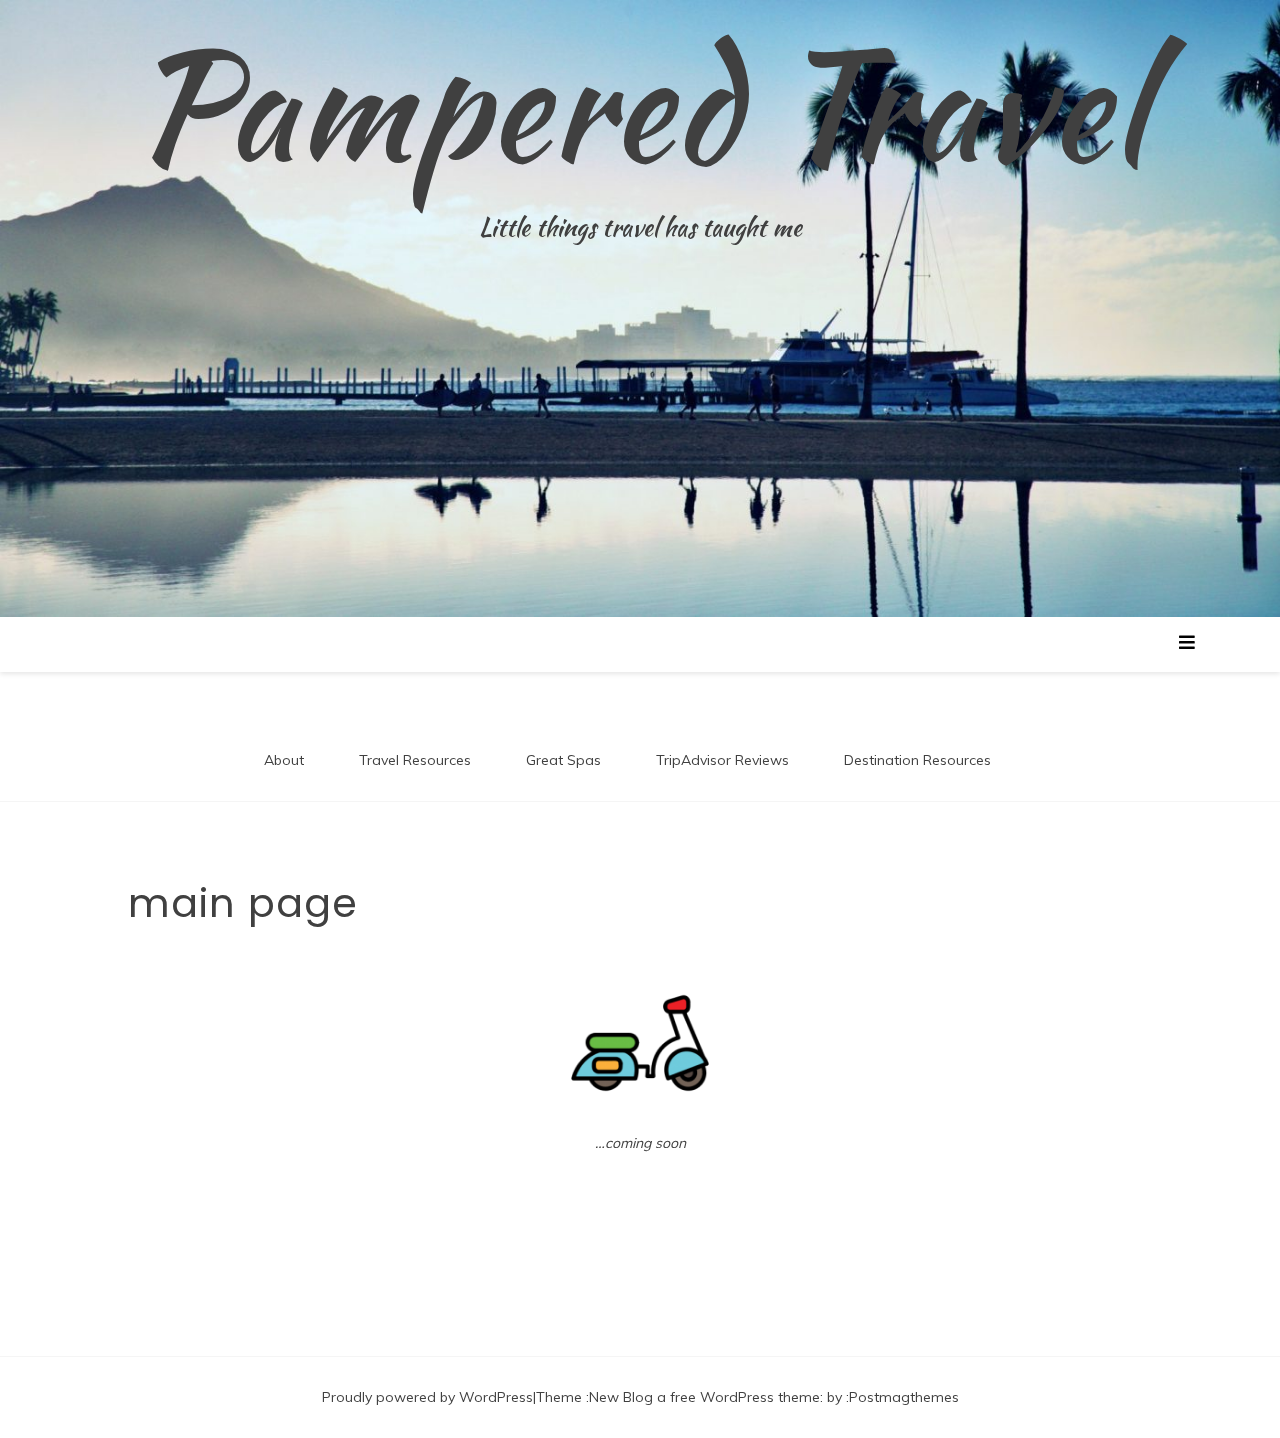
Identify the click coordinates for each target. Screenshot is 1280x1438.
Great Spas (563, 760)
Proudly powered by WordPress (427, 1397)
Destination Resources (917, 760)
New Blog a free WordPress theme (704, 1397)
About (284, 760)
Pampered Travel (640, 105)
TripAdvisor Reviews (722, 760)
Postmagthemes (904, 1397)
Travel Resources (415, 760)
